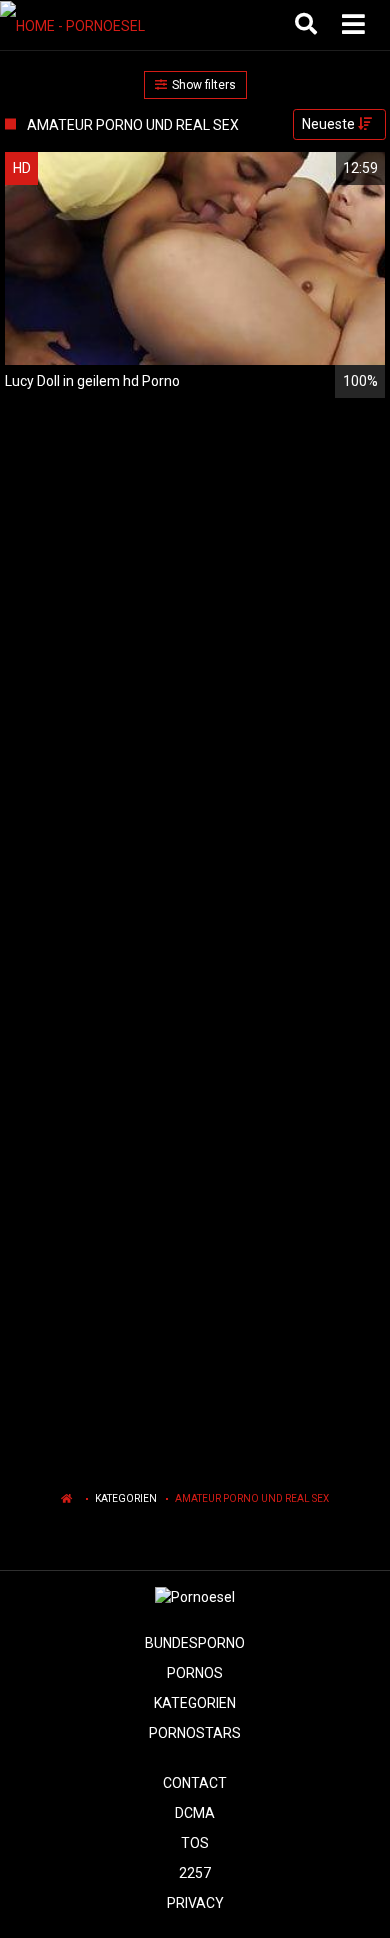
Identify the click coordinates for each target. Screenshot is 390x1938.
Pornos (195, 1673)
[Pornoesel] (101, 25)
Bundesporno (195, 1643)
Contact (195, 1783)
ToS (195, 1843)
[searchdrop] (308, 25)
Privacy (195, 1903)
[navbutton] (356, 25)
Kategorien (126, 1498)
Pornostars (195, 1733)
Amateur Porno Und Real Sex (252, 1498)
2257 (195, 1873)
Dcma (195, 1813)
